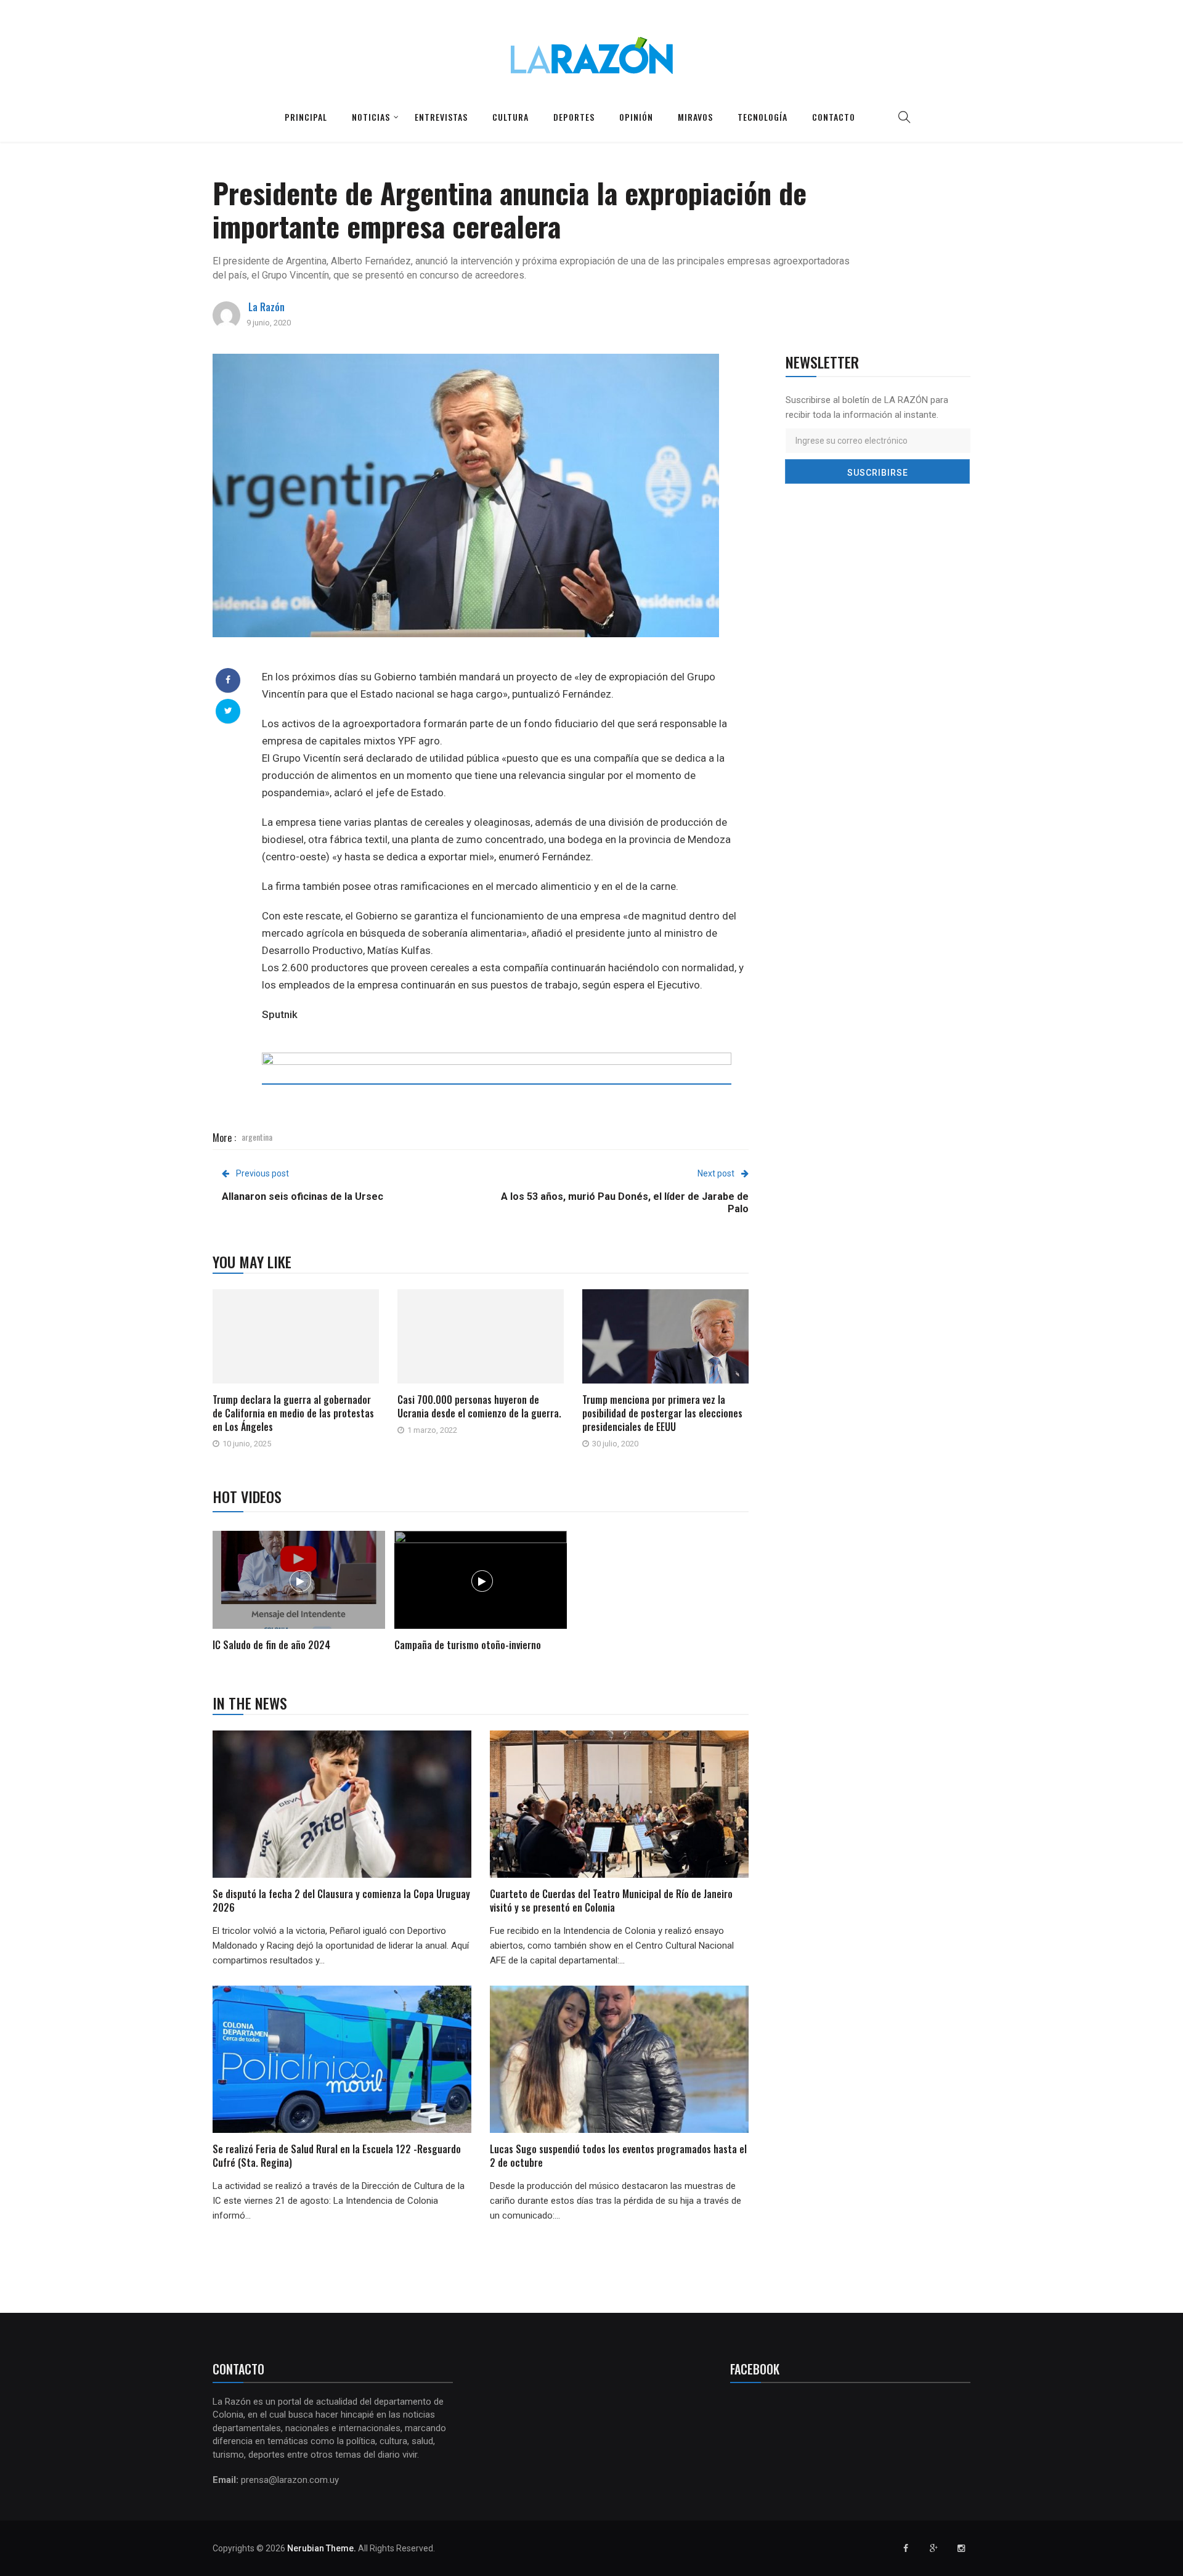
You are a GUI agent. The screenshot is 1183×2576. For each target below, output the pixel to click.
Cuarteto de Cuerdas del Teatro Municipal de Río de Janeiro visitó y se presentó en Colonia (611, 1901)
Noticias (371, 117)
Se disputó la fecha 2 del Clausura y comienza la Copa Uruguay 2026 (341, 1901)
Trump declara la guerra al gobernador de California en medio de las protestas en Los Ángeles (293, 1413)
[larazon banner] (497, 1078)
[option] (299, 1593)
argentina (257, 1137)
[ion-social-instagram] (961, 2548)
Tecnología (762, 117)
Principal (306, 117)
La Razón (266, 307)
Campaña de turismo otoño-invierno (468, 1645)
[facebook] (228, 680)
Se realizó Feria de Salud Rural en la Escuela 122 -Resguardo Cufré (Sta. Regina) (337, 2156)
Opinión (636, 117)
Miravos (695, 117)
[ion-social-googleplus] (933, 2548)
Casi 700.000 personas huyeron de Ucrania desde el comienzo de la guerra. (479, 1406)
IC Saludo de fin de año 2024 (271, 1645)
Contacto (834, 117)
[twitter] (228, 711)
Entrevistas (441, 117)
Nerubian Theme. (322, 2548)
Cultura (510, 117)
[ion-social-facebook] (906, 2548)
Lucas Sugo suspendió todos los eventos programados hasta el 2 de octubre (618, 2156)
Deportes (574, 117)
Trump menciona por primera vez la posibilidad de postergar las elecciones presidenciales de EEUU (662, 1413)
